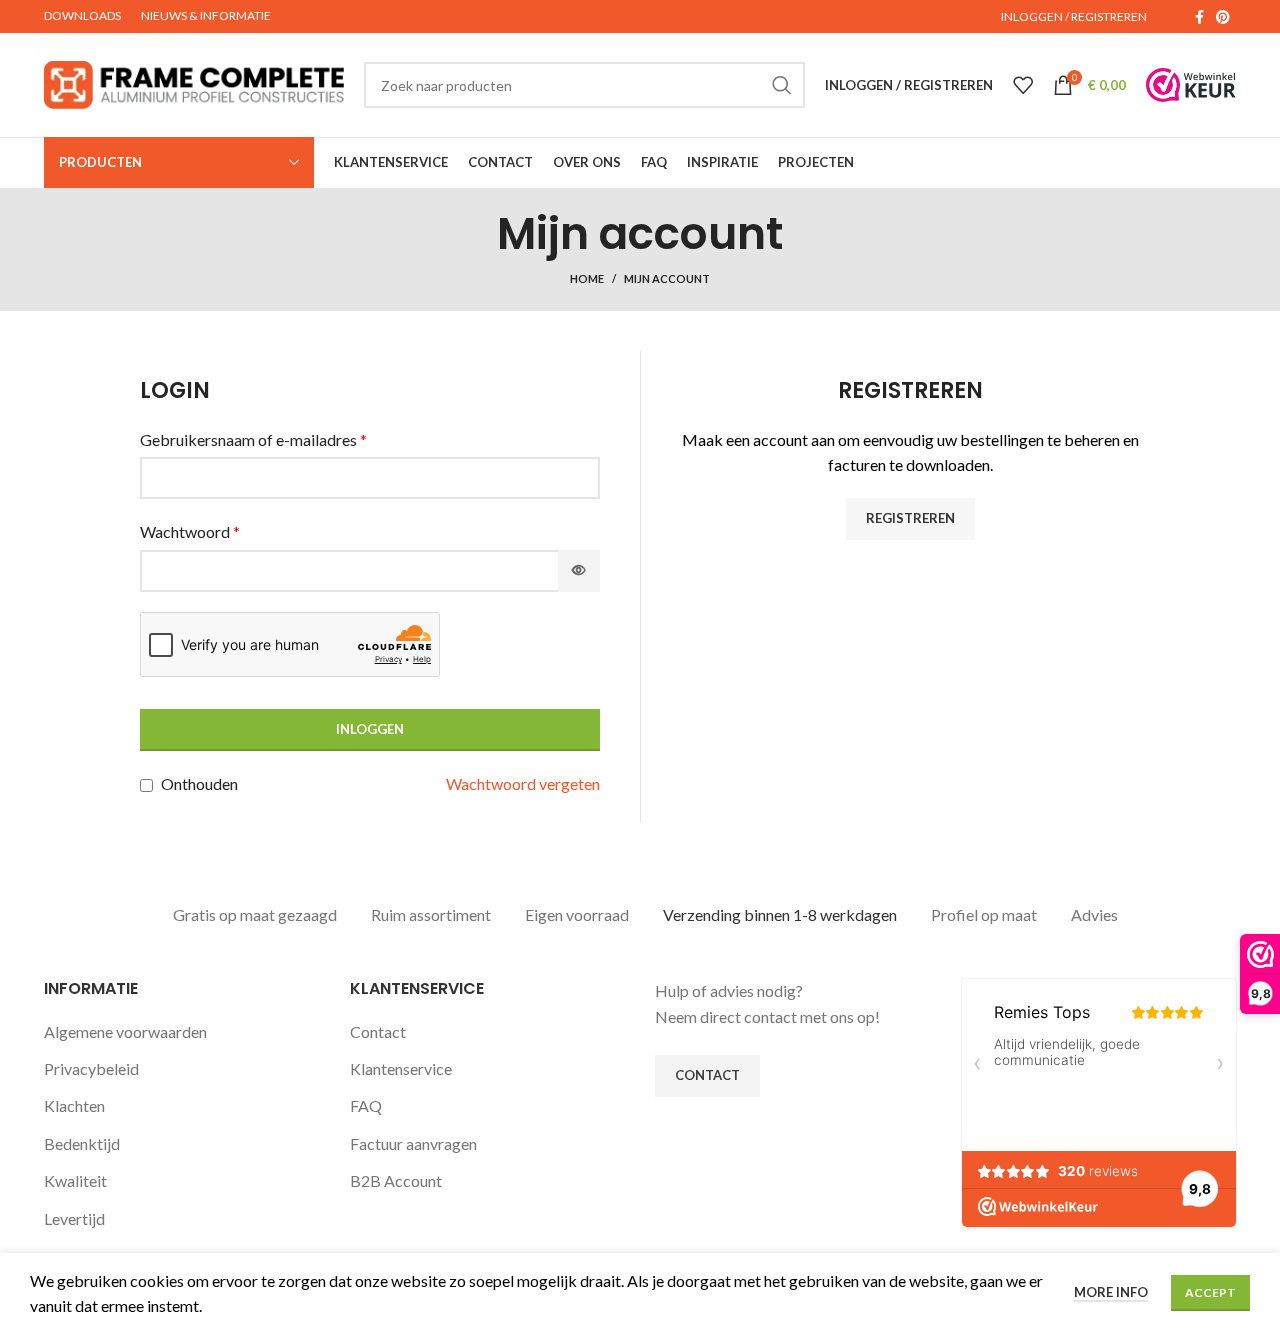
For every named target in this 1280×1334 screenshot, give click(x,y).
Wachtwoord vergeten (523, 783)
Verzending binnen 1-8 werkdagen (780, 914)
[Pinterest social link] (1223, 17)
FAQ (366, 1105)
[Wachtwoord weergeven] (579, 571)
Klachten (74, 1105)
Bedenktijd (82, 1143)
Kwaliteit (75, 1180)
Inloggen (370, 729)
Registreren (910, 518)
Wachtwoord (190, 531)
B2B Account (396, 1180)
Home (587, 278)
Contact (378, 1031)
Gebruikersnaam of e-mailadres (253, 439)
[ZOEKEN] (782, 85)
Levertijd (74, 1218)
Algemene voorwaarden (125, 1031)
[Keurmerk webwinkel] (1191, 85)
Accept (1210, 1292)
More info (1111, 1292)
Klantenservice (401, 1068)
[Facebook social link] (1199, 17)
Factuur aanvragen (413, 1143)
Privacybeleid (91, 1068)
